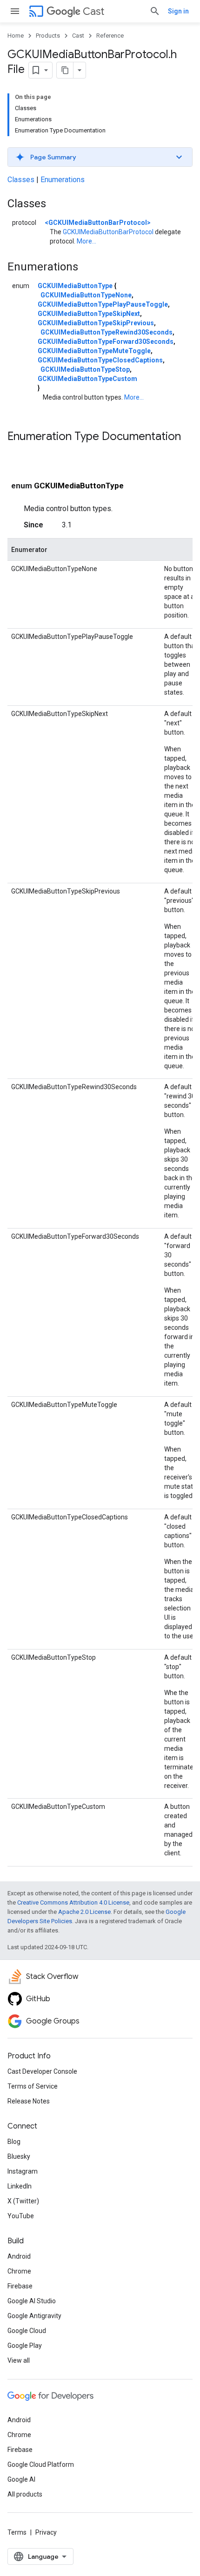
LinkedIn (20, 2186)
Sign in (178, 11)
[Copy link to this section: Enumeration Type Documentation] (17, 452)
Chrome (19, 2271)
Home (16, 36)
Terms (17, 2532)
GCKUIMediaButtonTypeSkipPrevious (96, 323)
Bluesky (19, 2156)
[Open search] (155, 11)
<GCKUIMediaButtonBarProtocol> (98, 223)
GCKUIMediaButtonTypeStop (85, 369)
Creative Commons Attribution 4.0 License (73, 1902)
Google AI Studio (32, 2301)
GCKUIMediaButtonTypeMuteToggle (94, 351)
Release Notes (29, 2101)
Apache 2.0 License (84, 1912)
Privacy (46, 2532)
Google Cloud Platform (41, 2464)
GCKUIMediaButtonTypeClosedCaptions (100, 360)
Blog (14, 2142)
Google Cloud (27, 2331)
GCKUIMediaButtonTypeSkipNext (89, 314)
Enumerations (63, 180)
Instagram (23, 2171)
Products (48, 36)
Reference (110, 36)
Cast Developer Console (42, 2071)
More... (87, 241)
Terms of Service (33, 2086)
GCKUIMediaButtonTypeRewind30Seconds (107, 332)
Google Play (25, 2346)
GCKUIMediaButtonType (75, 286)
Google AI (21, 2479)
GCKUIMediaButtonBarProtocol (108, 232)
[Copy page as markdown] (65, 70)
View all (19, 2360)
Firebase (20, 2286)
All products (25, 2494)
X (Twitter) (23, 2201)
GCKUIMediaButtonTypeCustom (87, 379)
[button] (100, 157)
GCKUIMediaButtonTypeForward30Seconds (106, 342)
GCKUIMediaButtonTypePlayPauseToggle (103, 304)
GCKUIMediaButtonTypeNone (86, 295)
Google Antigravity (34, 2316)
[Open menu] (15, 11)
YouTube (21, 2216)
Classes (21, 180)
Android (19, 2256)
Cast (93, 11)
